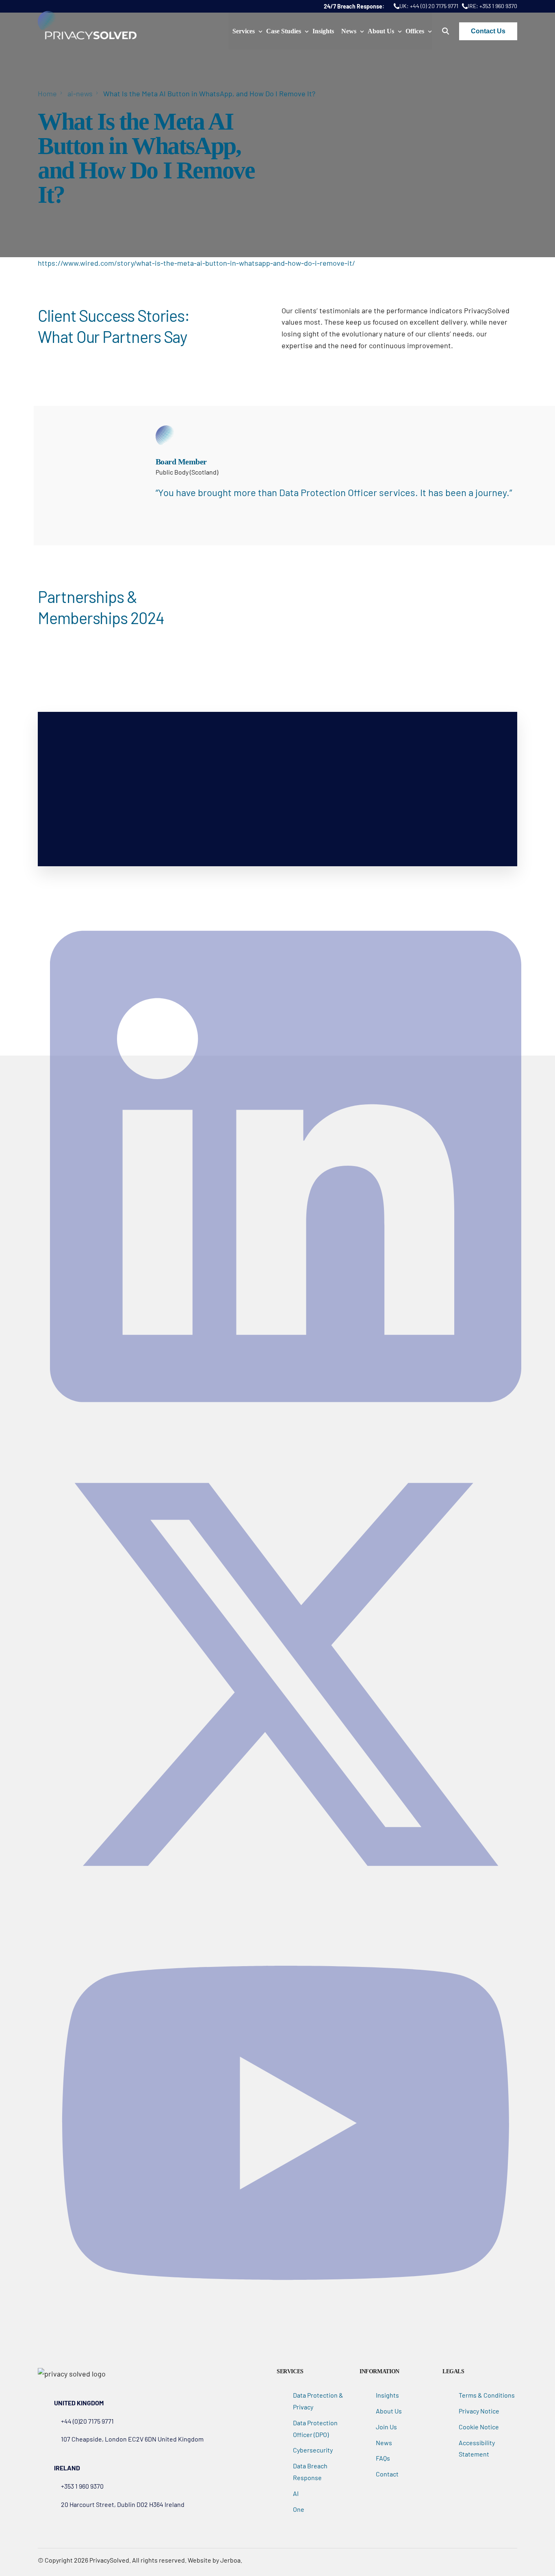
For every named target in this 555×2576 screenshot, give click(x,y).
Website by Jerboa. (215, 2560)
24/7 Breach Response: (355, 6)
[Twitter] (286, 1907)
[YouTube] (286, 2329)
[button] (446, 31)
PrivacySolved (109, 2560)
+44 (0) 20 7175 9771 (434, 6)
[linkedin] (286, 1433)
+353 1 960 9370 (498, 6)
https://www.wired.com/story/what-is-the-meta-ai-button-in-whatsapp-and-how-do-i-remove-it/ (196, 263)
